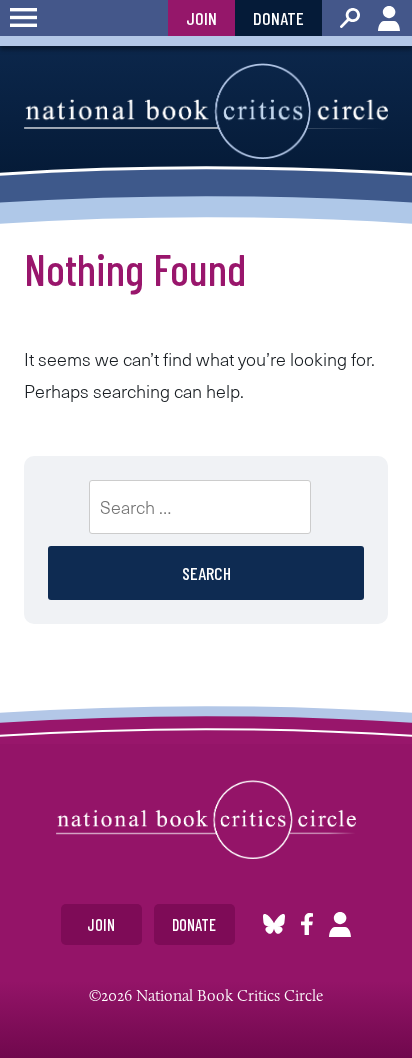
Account (389, 18)
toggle (23, 18)
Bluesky (274, 924)
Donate (278, 18)
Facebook (307, 924)
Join (201, 18)
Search (350, 18)
